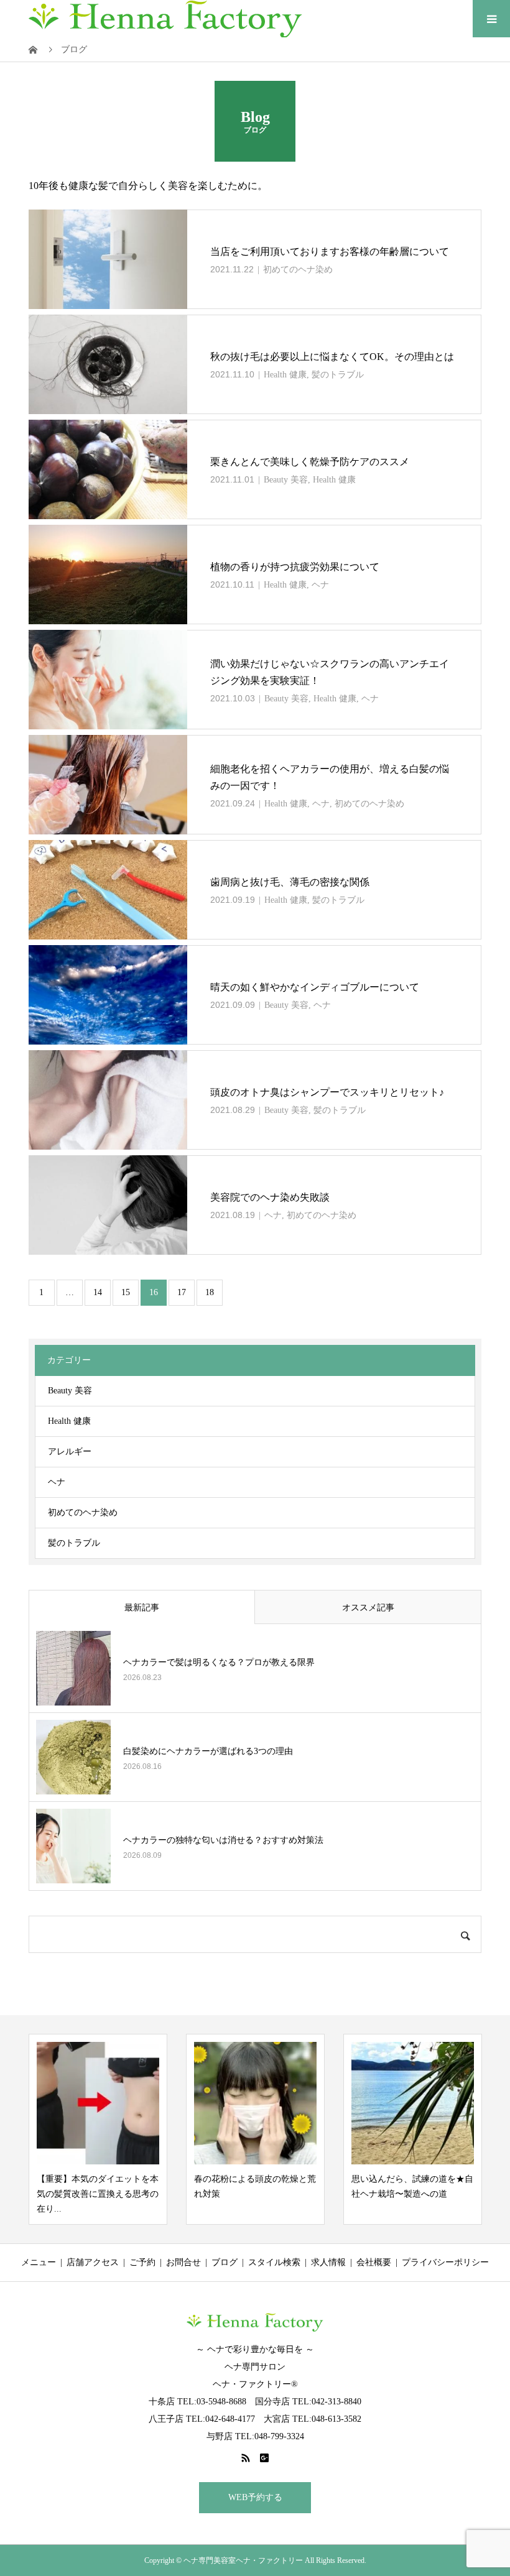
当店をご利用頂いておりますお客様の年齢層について (330, 252)
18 (210, 1292)
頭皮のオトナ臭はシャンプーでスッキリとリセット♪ (327, 1092)
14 (98, 1292)
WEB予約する (255, 2497)
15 (126, 1292)
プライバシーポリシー (445, 2262)
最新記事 (142, 1608)
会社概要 (374, 2262)
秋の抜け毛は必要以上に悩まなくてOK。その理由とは (332, 357)
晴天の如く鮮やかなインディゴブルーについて (315, 987)
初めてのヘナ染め (298, 270)
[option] (98, 2129)
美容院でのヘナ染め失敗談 (270, 1197)
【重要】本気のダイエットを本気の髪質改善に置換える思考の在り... (98, 2194)
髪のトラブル (338, 375)
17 (182, 1292)
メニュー (39, 2262)
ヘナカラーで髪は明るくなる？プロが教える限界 (219, 1662)
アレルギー (70, 1452)
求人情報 (328, 2262)
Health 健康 (285, 375)
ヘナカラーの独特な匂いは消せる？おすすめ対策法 (223, 1840)
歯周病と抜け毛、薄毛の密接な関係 (290, 882)
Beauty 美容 (286, 480)
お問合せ (183, 2262)
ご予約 (142, 2262)
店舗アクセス (93, 2262)
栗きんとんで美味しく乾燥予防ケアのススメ (310, 462)
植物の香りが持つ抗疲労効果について (295, 567)
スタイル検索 (274, 2262)
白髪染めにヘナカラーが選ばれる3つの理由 (208, 1751)
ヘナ (320, 585)
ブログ (225, 2262)
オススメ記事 (368, 1608)
